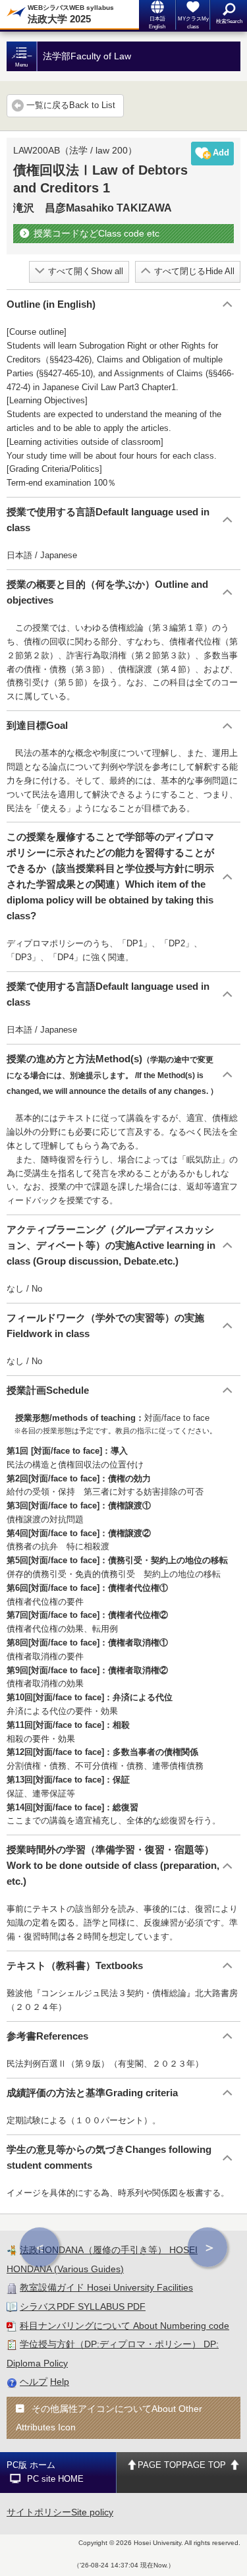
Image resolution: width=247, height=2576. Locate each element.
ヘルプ (34, 2382)
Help (60, 2382)
